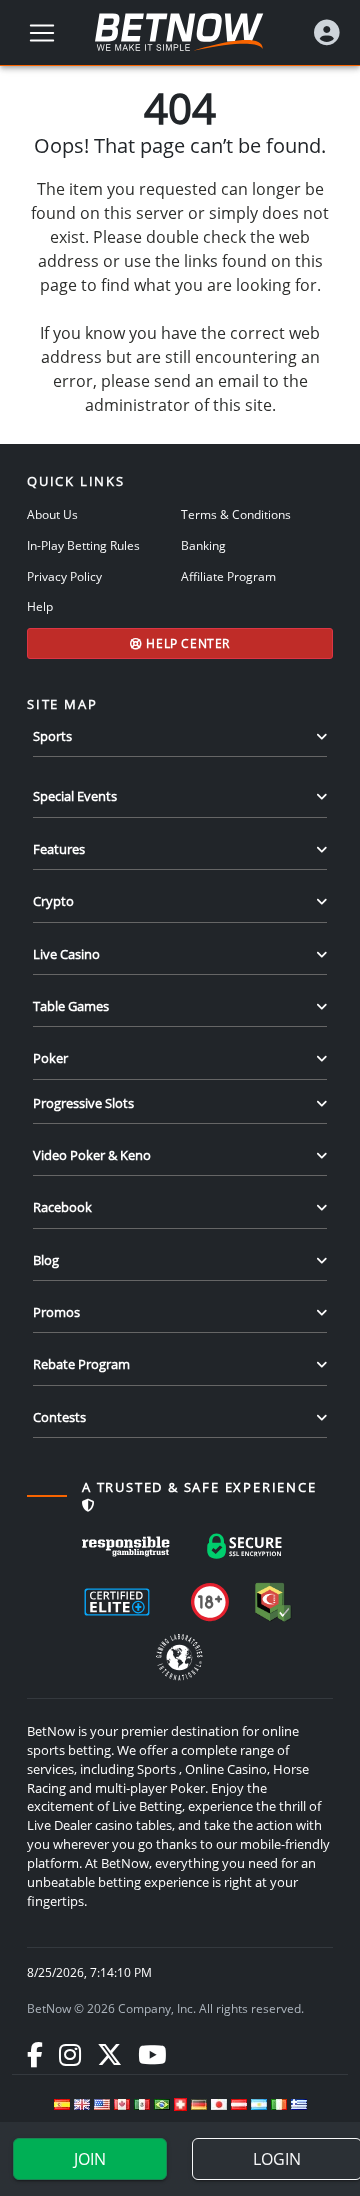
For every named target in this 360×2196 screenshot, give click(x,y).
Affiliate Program (228, 576)
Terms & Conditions (236, 514)
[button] (327, 32)
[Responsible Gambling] (126, 1547)
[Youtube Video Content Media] (152, 2054)
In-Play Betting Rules (83, 545)
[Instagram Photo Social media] (70, 2054)
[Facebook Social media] (35, 2054)
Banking (203, 545)
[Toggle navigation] (42, 33)
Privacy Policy (64, 576)
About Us (52, 514)
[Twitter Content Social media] (109, 2054)
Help (40, 606)
